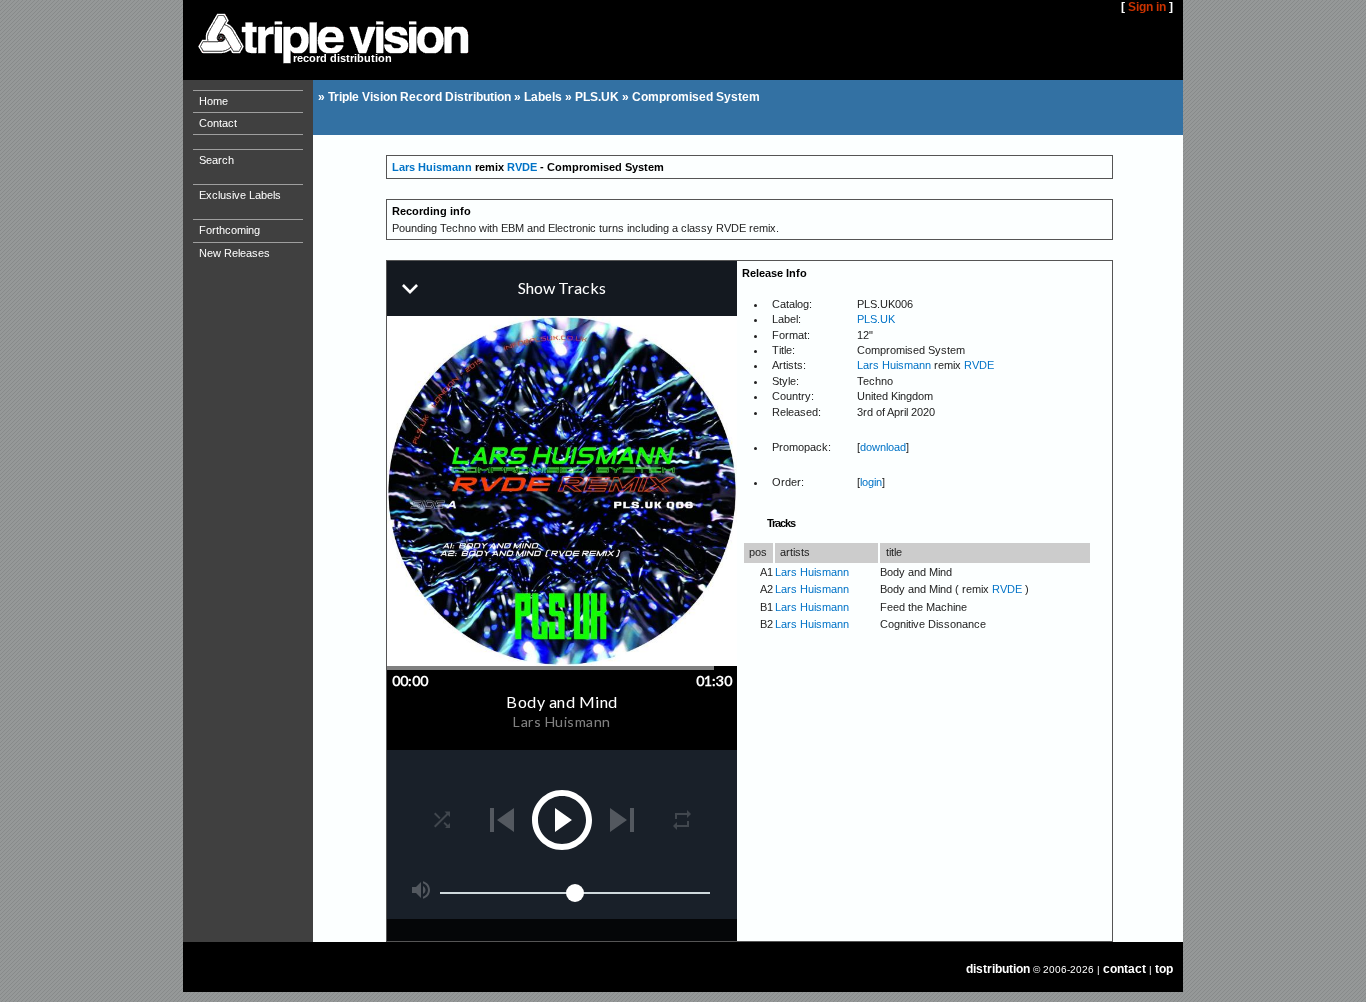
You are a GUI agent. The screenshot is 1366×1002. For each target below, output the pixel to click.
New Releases (234, 253)
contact (1124, 969)
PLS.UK (597, 97)
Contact (218, 123)
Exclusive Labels (240, 195)
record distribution (342, 58)
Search (216, 160)
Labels (543, 97)
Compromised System (696, 97)
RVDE (522, 167)
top (1164, 969)
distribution (998, 969)
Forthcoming (229, 230)
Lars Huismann (432, 167)
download (883, 447)
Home (213, 101)
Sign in (1147, 7)
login (871, 482)
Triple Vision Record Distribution (419, 97)
